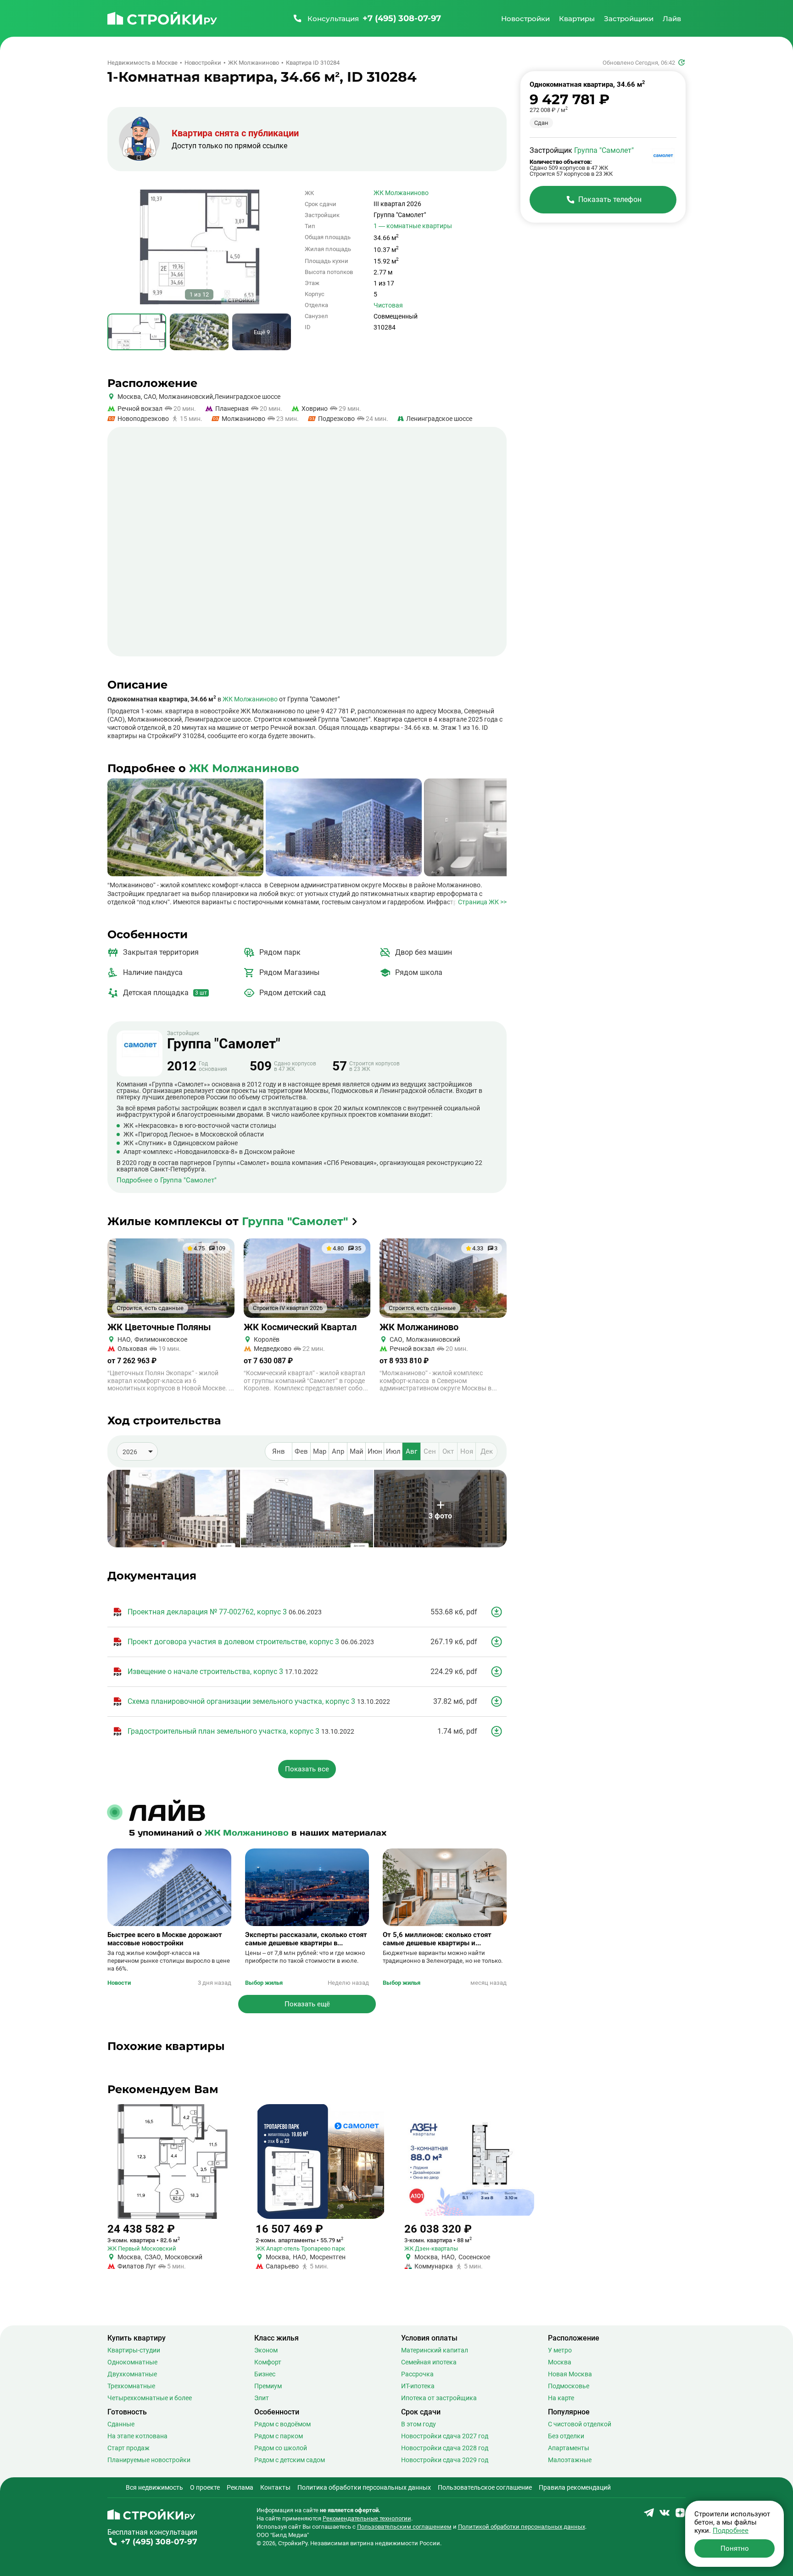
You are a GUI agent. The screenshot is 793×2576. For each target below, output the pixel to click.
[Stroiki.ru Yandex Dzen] (680, 2516)
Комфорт (268, 2362)
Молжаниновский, (186, 397)
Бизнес (265, 2374)
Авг (411, 1451)
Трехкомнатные (131, 2386)
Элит (262, 2398)
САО (149, 397)
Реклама (240, 2487)
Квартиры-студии (134, 2350)
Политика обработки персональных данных (364, 2487)
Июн (375, 1451)
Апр (338, 1451)
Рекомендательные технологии (367, 2518)
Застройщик (224, 1041)
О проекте (205, 2487)
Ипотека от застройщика (439, 2398)
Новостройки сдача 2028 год (445, 2448)
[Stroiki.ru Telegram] (649, 2516)
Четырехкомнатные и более (150, 2398)
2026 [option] (130, 1452)
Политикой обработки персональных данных (522, 2527)
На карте (561, 2398)
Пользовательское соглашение (485, 2487)
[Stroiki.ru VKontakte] (665, 2516)
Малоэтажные (570, 2460)
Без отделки (566, 2436)
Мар (320, 1451)
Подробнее (731, 2531)
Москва (560, 2362)
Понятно (735, 2548)
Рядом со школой (281, 2448)
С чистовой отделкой (580, 2424)
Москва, (130, 397)
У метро (560, 2350)
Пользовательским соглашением (404, 2527)
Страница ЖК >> (482, 902)
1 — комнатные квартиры (413, 226)
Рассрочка (417, 2374)
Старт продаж (128, 2448)
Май (357, 1451)
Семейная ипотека (429, 2362)
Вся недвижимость (154, 2487)
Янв (279, 1451)
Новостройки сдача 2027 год (445, 2436)
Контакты (275, 2487)
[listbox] (137, 1451)
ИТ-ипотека (418, 2386)
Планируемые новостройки (149, 2460)
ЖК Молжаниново (401, 193)
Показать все (307, 1769)
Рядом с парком (279, 2436)
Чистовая (388, 305)
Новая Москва (570, 2374)
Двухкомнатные (132, 2374)
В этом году (419, 2424)
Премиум (268, 2386)
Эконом (266, 2350)
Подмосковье (569, 2386)
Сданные (121, 2424)
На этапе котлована (137, 2436)
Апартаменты (569, 2448)
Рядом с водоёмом (282, 2424)
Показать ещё (307, 2004)
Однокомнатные (132, 2362)
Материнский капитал (435, 2350)
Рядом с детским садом (290, 2460)
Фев (301, 1451)
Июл (393, 1451)
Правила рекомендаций (575, 2487)
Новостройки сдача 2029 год (445, 2460)
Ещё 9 (262, 332)
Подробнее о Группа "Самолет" (167, 1180)
